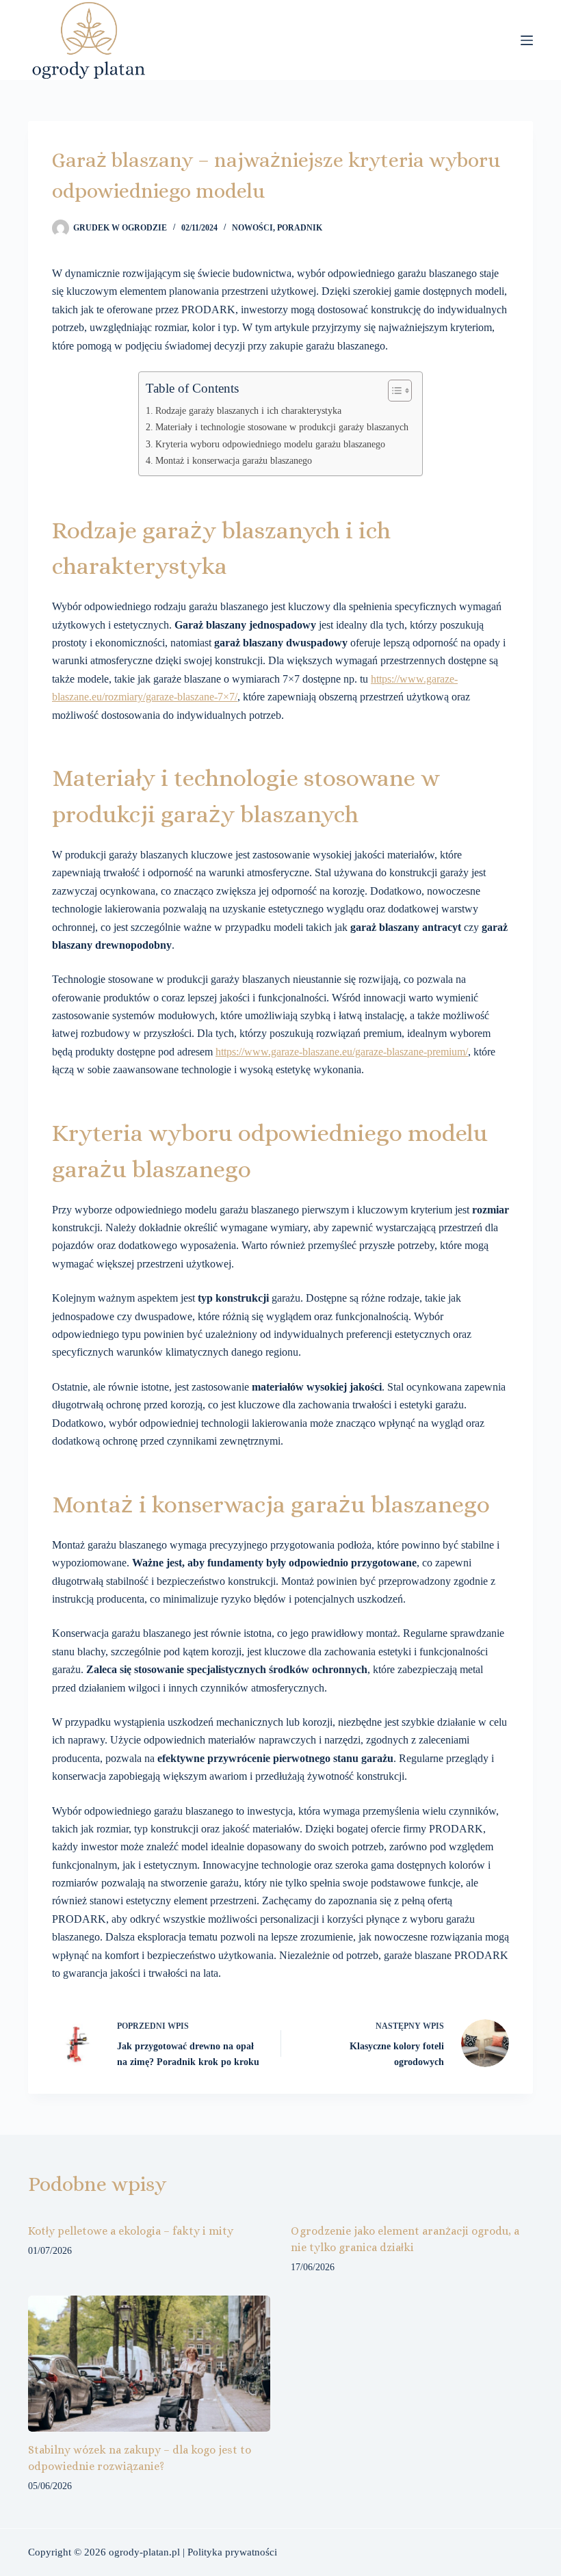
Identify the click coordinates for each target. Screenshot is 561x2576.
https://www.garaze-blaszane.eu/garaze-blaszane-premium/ (342, 1052)
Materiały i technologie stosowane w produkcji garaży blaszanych (282, 427)
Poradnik (300, 228)
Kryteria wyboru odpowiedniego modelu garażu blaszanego (270, 444)
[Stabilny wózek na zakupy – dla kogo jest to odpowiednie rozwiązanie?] (149, 2364)
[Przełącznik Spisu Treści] (393, 391)
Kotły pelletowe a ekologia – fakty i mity (131, 2231)
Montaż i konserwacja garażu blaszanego (234, 460)
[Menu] (527, 40)
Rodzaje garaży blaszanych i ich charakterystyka (248, 410)
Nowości (252, 228)
